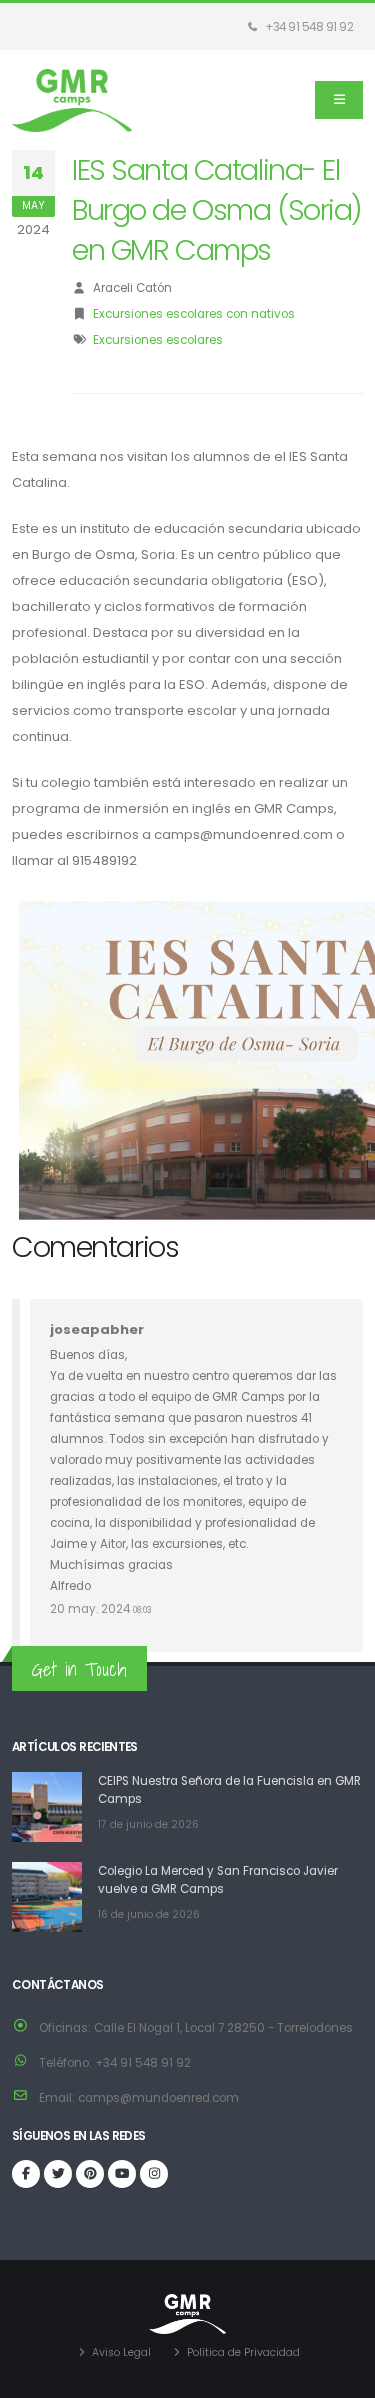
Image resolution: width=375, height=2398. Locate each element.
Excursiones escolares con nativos (194, 314)
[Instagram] (154, 2174)
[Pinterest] (90, 2174)
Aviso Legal (121, 2352)
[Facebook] (26, 2174)
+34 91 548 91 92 (308, 27)
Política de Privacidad (243, 2352)
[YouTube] (122, 2174)
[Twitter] (58, 2174)
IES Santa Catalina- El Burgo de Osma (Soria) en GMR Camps (217, 210)
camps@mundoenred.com (158, 2098)
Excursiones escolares (158, 340)
